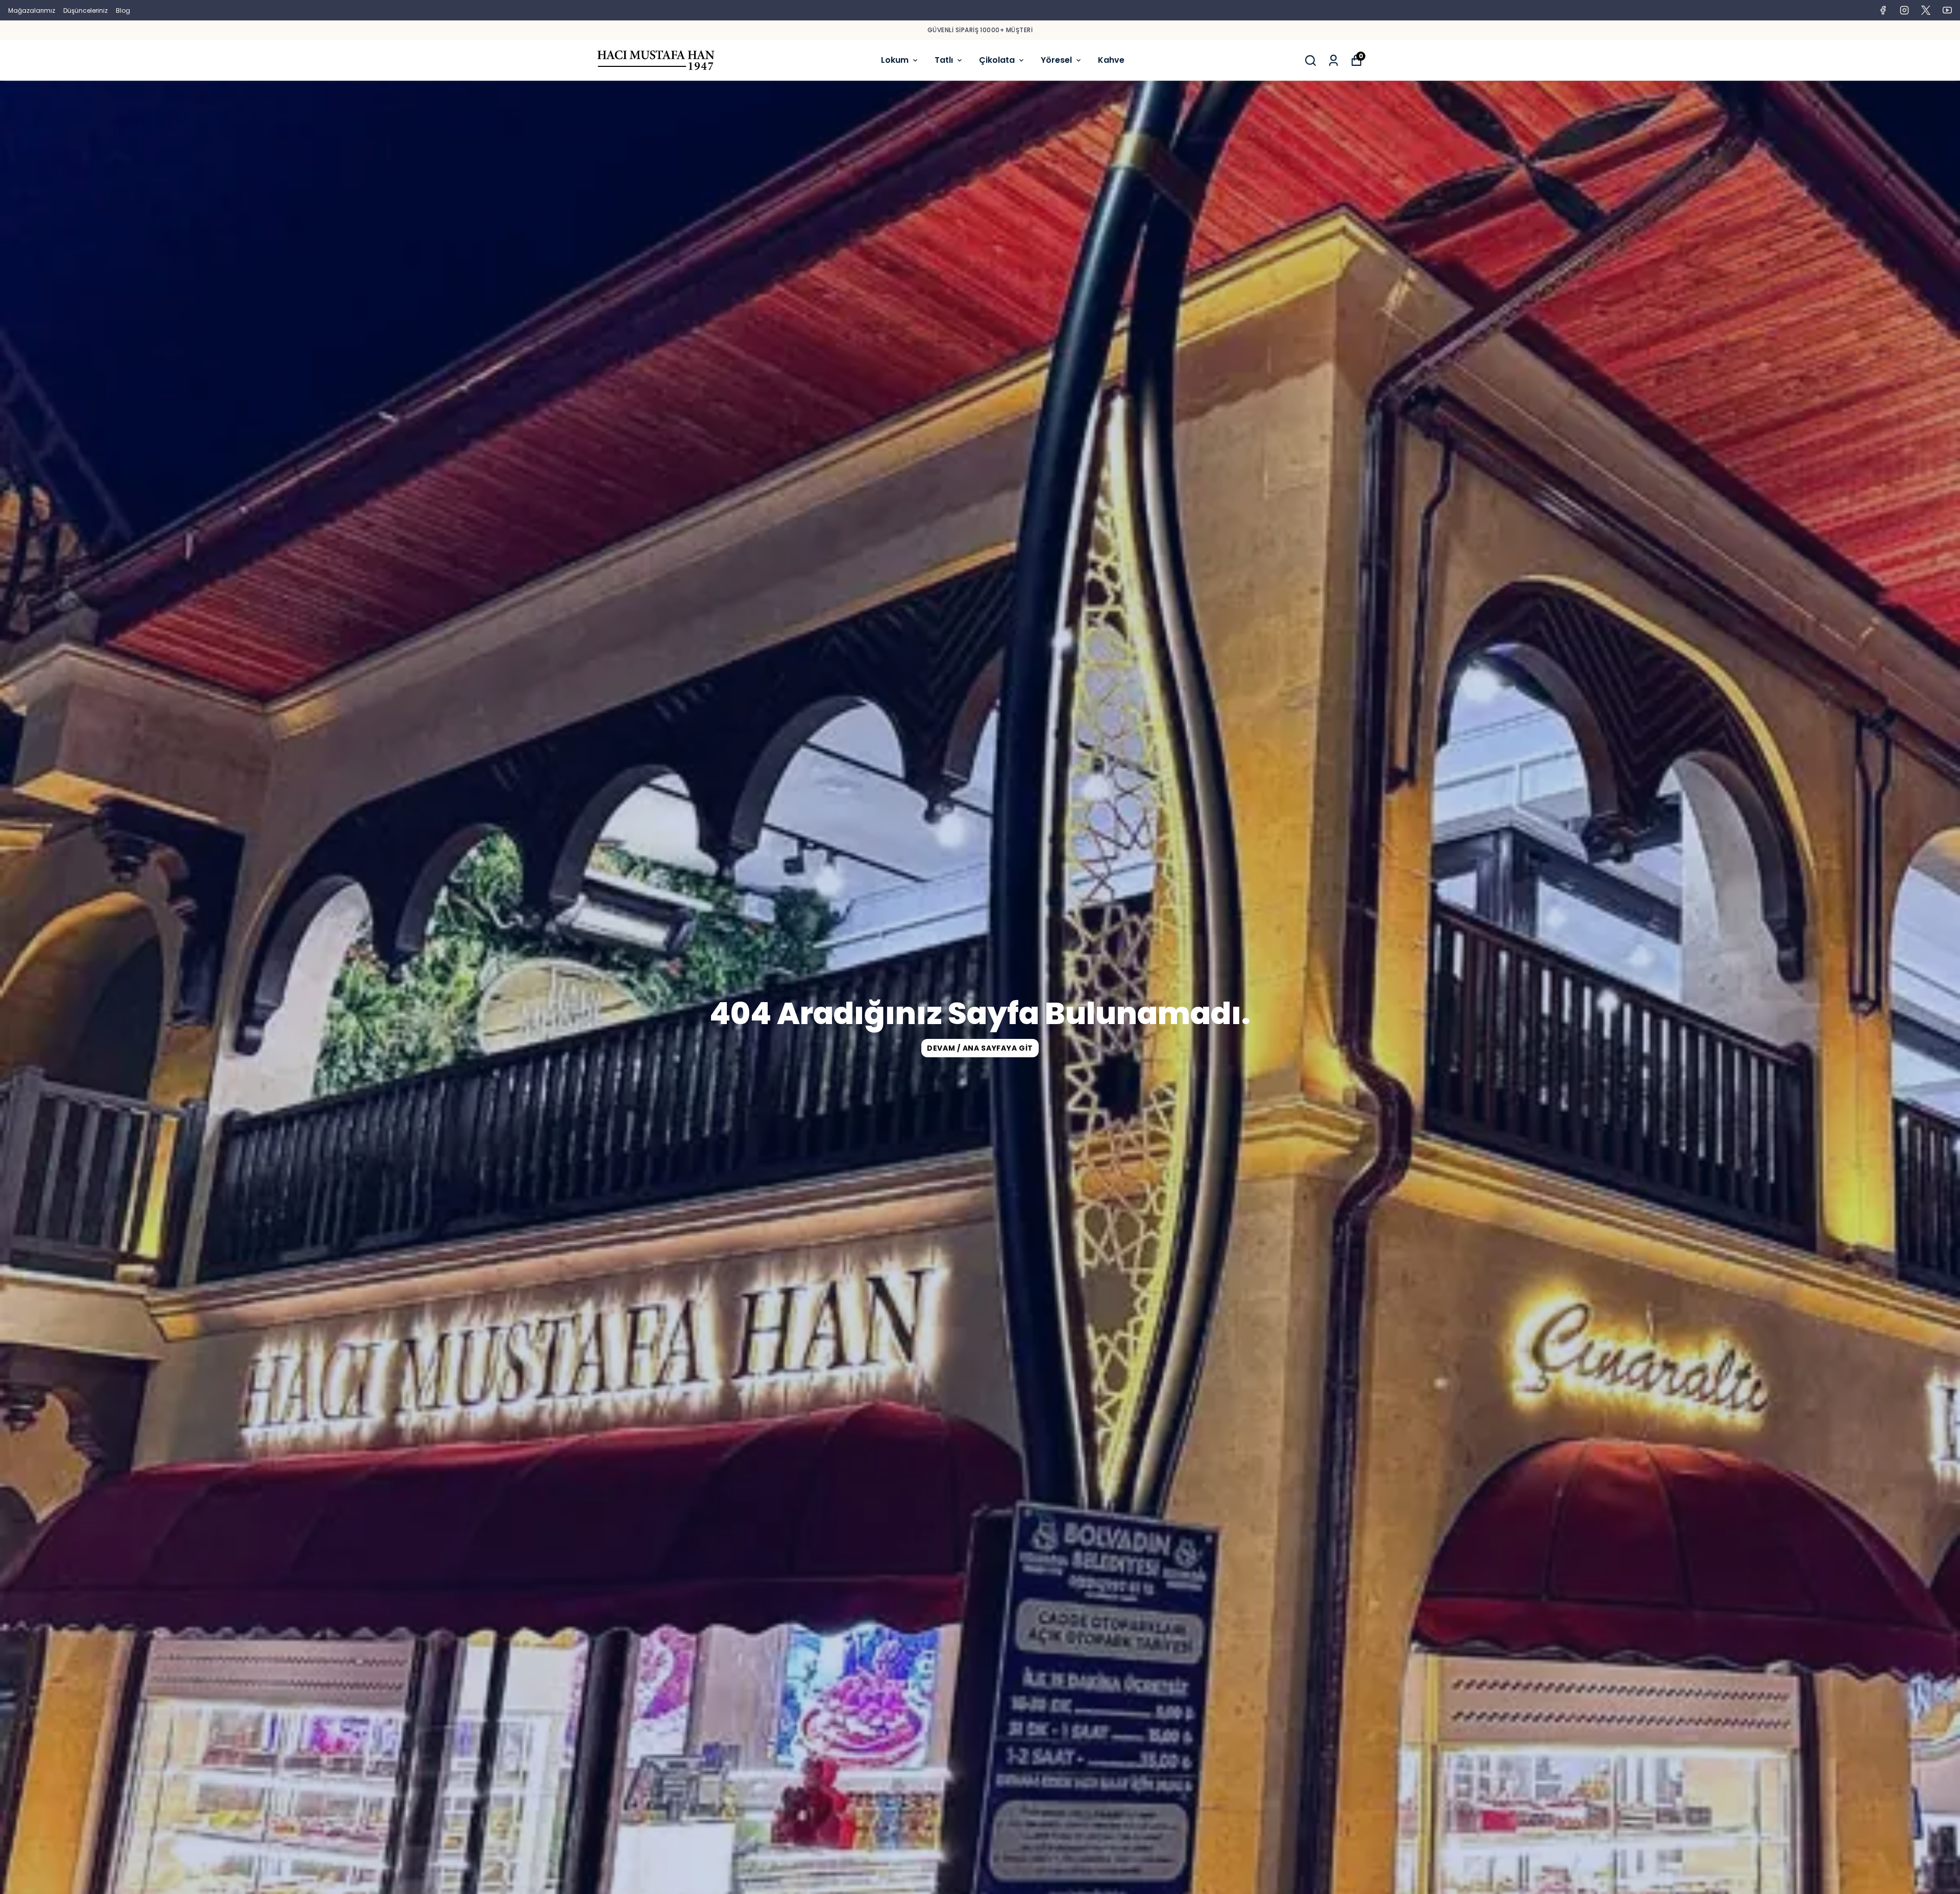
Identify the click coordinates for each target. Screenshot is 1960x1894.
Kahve (1111, 60)
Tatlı (944, 60)
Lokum (895, 60)
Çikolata (997, 60)
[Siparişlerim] (1333, 60)
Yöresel (1056, 60)
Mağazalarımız (32, 10)
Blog (123, 10)
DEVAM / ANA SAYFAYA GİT (980, 1048)
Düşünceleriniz (85, 10)
